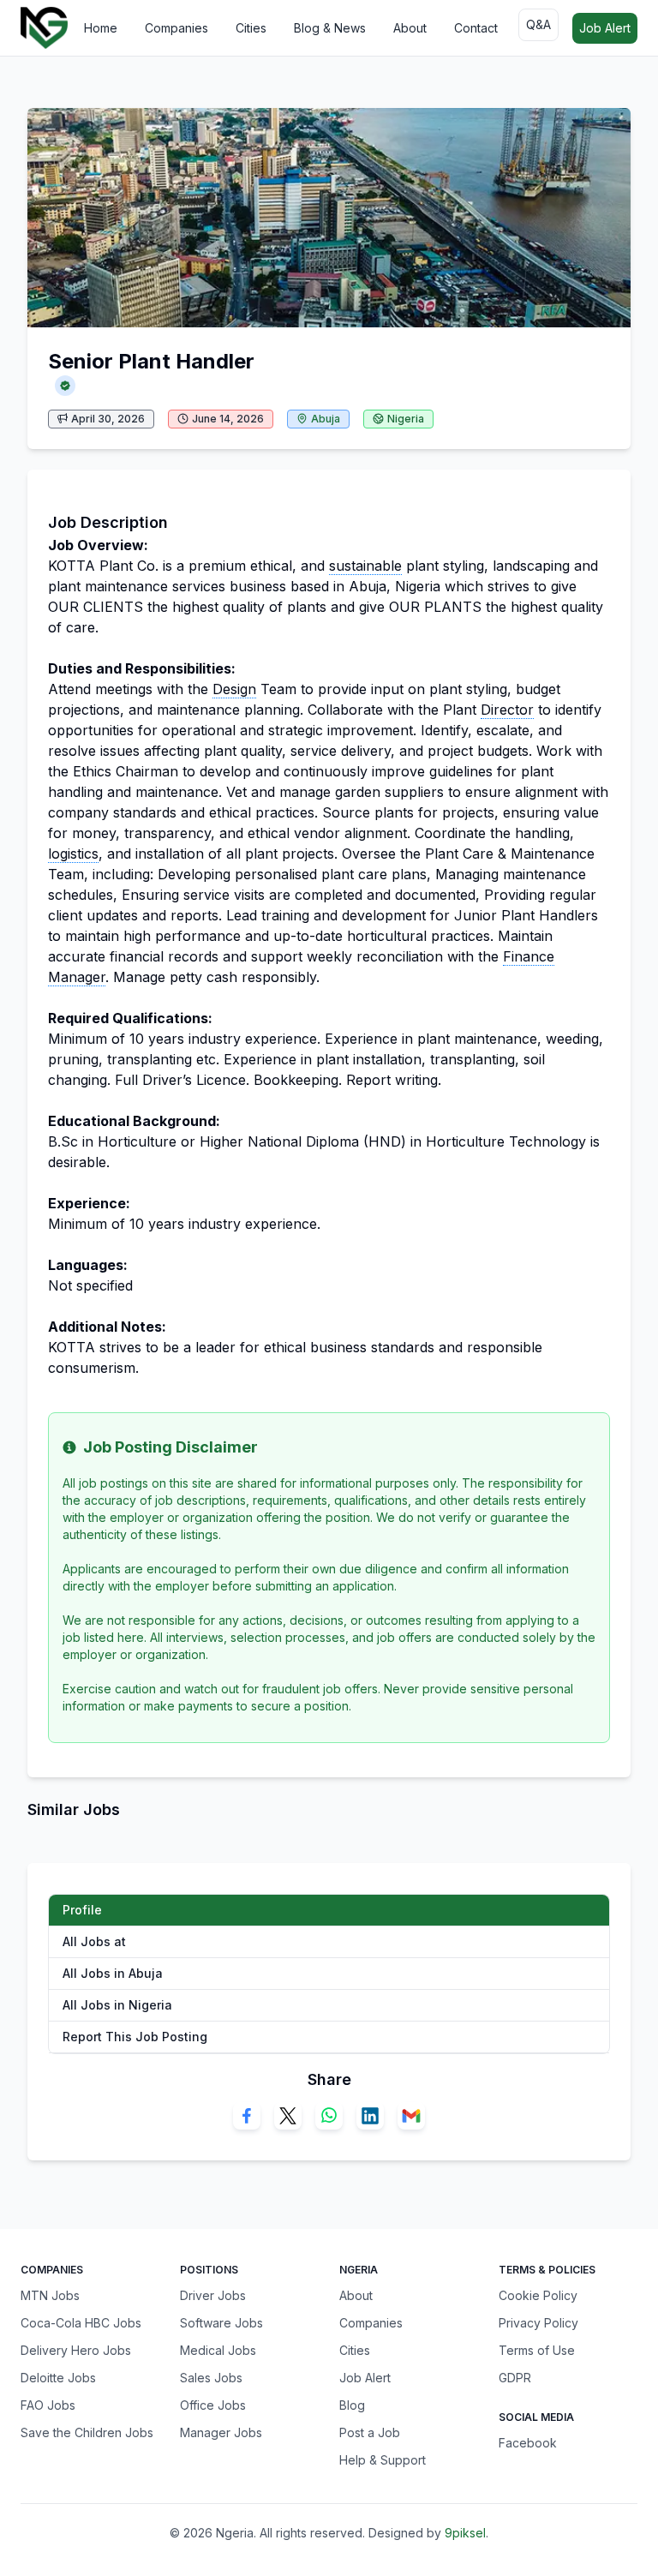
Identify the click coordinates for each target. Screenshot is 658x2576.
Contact (476, 28)
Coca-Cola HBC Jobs (81, 2323)
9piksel (465, 2533)
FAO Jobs (48, 2405)
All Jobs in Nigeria (117, 2005)
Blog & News (330, 28)
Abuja (326, 419)
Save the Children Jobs (87, 2432)
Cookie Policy (538, 2295)
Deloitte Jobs (58, 2378)
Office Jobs (213, 2405)
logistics (73, 854)
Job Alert (605, 28)
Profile (82, 1910)
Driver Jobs (213, 2295)
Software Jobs (221, 2323)
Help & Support (383, 2460)
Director (507, 710)
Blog (352, 2405)
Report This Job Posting (135, 2037)
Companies (176, 28)
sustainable (365, 566)
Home (101, 28)
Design (234, 689)
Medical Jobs (218, 2350)
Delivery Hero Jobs (76, 2350)
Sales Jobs (211, 2378)
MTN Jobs (50, 2295)
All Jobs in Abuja (113, 1973)
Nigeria (406, 419)
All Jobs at (94, 1941)
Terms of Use (537, 2350)
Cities (251, 28)
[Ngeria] (44, 28)
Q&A (538, 24)
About (410, 28)
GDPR (515, 2378)
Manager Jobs (221, 2432)
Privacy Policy (538, 2323)
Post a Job (370, 2432)
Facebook (528, 2443)
